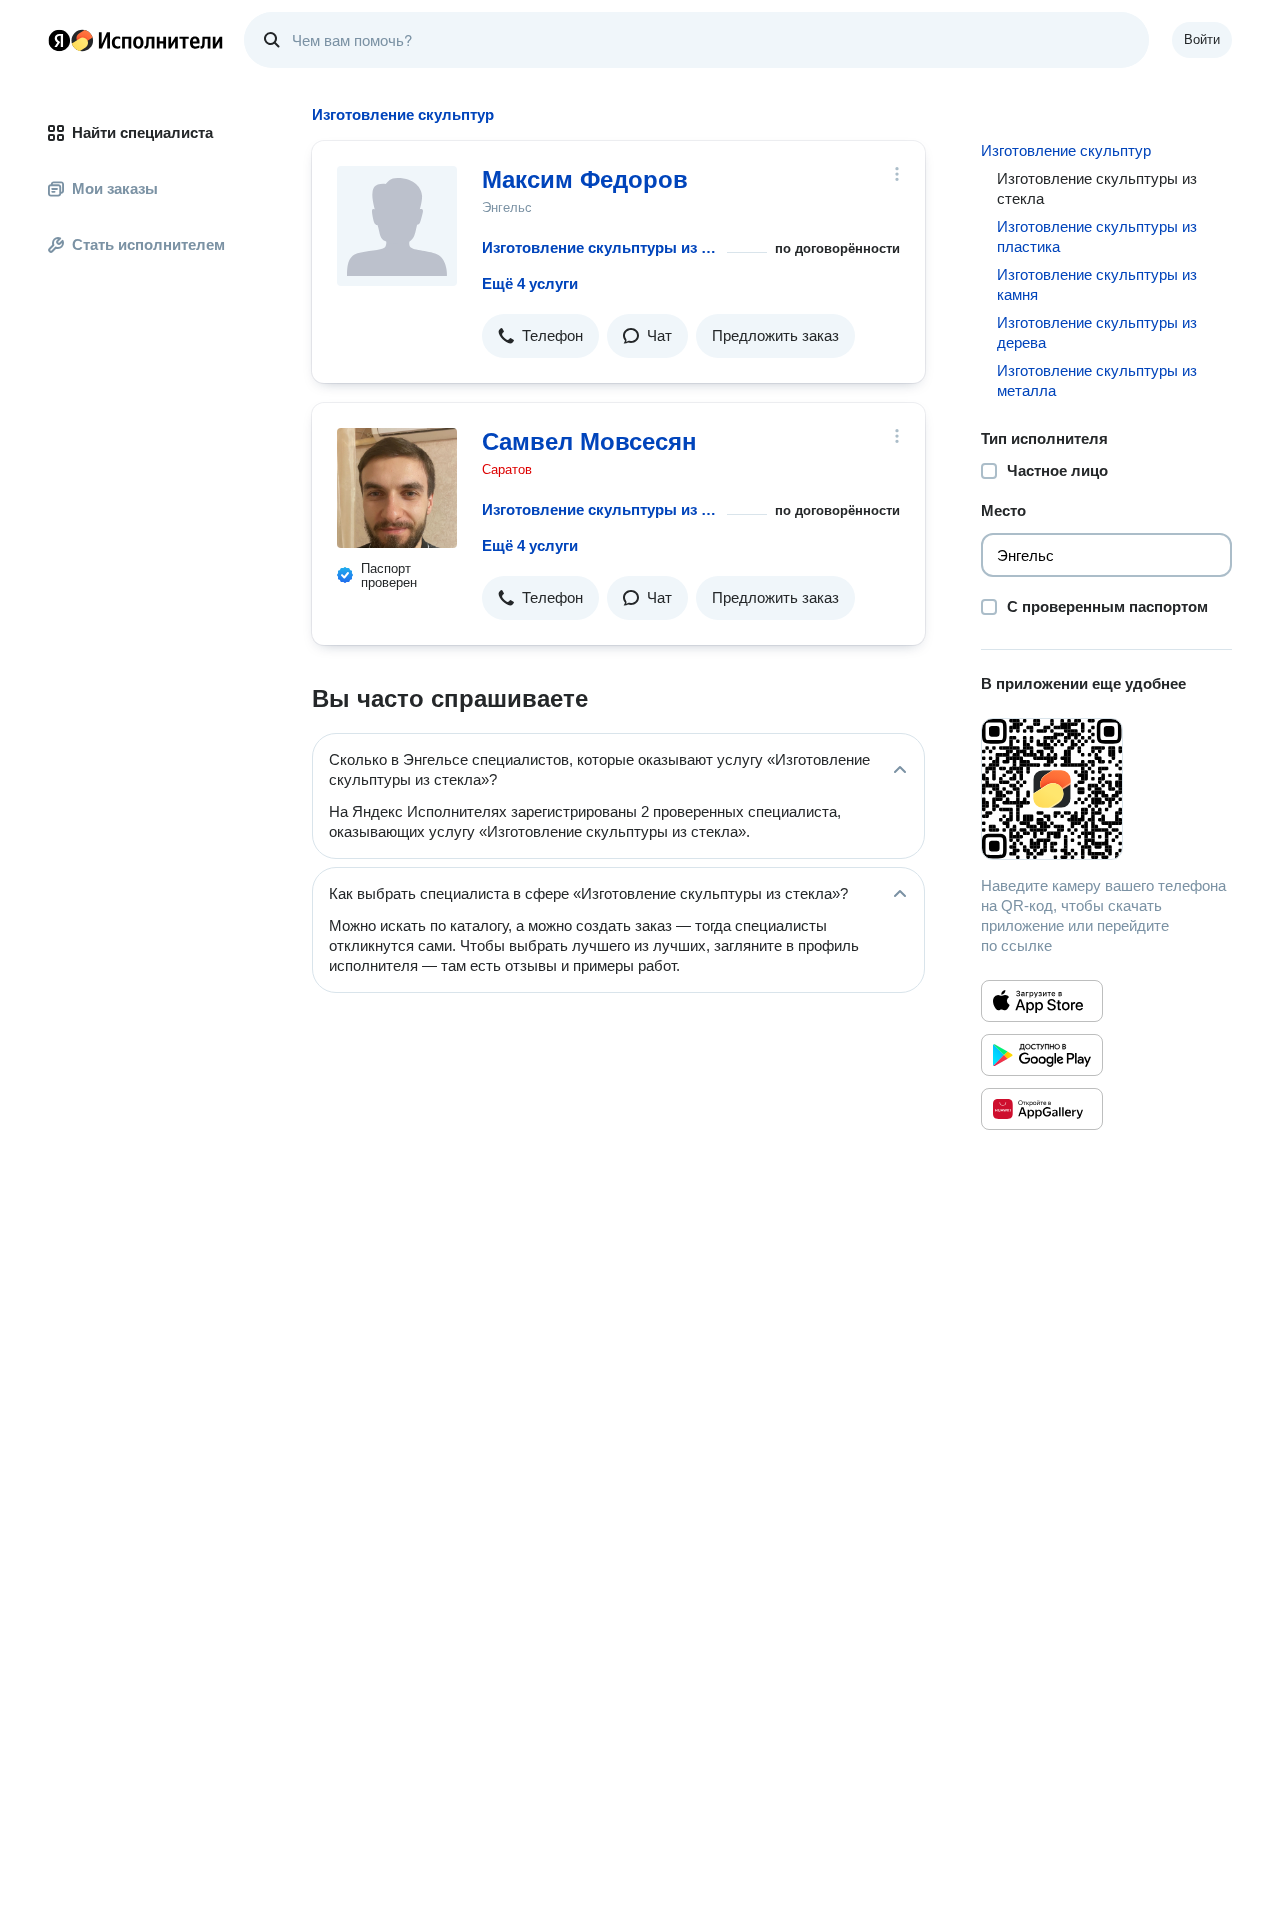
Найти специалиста (142, 132)
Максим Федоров (585, 179)
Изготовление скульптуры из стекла (600, 247)
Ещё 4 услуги (530, 283)
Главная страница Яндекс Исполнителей (136, 40)
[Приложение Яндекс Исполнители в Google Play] (1042, 1055)
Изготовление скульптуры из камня (1097, 284)
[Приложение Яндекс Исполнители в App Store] (1042, 1001)
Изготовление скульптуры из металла (1097, 380)
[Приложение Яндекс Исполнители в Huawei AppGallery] (1042, 1109)
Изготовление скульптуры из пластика (1097, 236)
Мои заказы (115, 188)
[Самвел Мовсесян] (397, 488)
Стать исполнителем (148, 244)
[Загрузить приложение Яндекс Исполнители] (1106, 789)
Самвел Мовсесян (589, 441)
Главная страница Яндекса (59, 40)
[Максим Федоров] (397, 226)
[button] (540, 336)
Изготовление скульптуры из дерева (1097, 332)
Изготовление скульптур (1066, 150)
